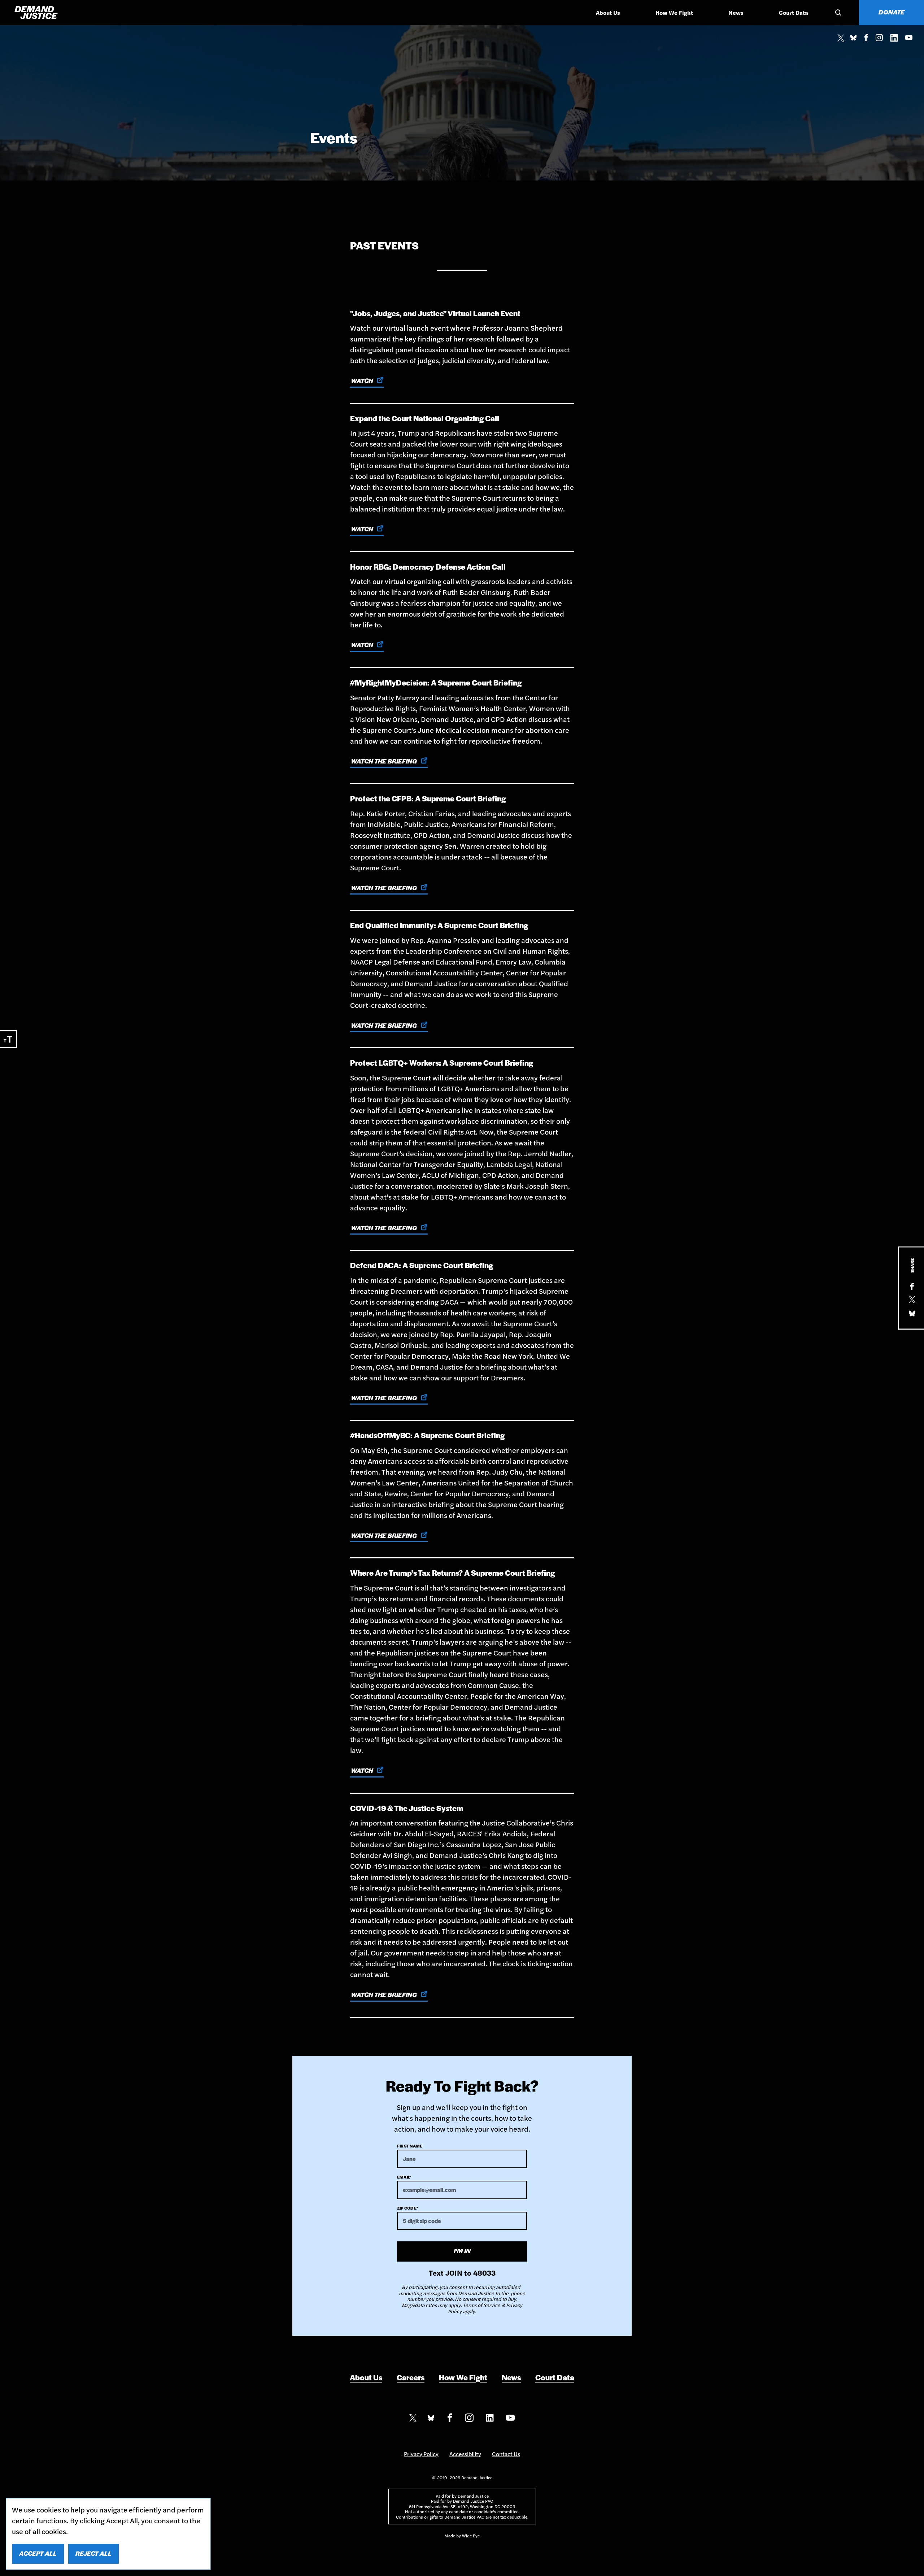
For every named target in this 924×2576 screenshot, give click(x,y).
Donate (892, 12)
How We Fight (674, 12)
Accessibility (465, 2454)
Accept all (38, 2553)
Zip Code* (408, 2208)
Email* (404, 2177)
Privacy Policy (421, 2454)
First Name (410, 2146)
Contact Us (506, 2454)
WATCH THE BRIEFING (384, 761)
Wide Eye (471, 2536)
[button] (837, 13)
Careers (411, 2377)
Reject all (93, 2553)
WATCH (362, 380)
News (736, 12)
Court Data (794, 12)
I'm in (462, 2251)
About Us (608, 12)
